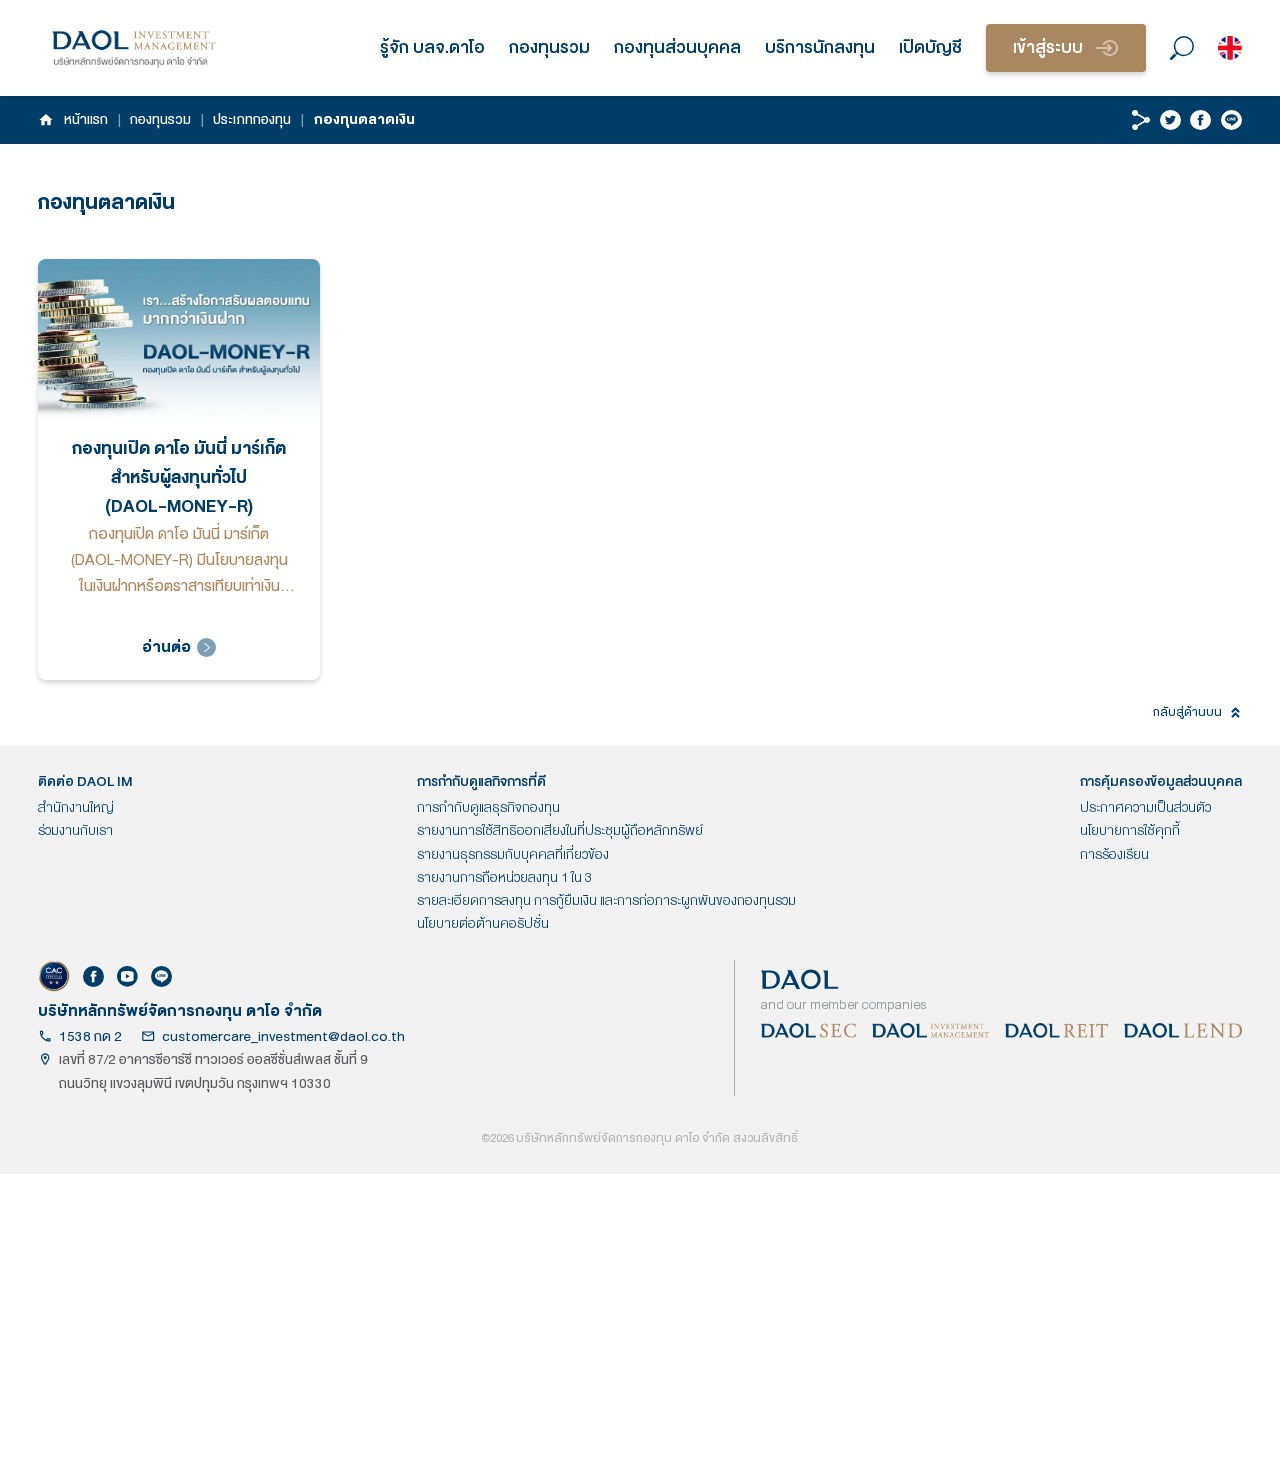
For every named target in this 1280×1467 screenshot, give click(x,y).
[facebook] (1200, 120)
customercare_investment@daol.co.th (283, 1036)
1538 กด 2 (90, 1036)
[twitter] (1170, 120)
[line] (1231, 120)
